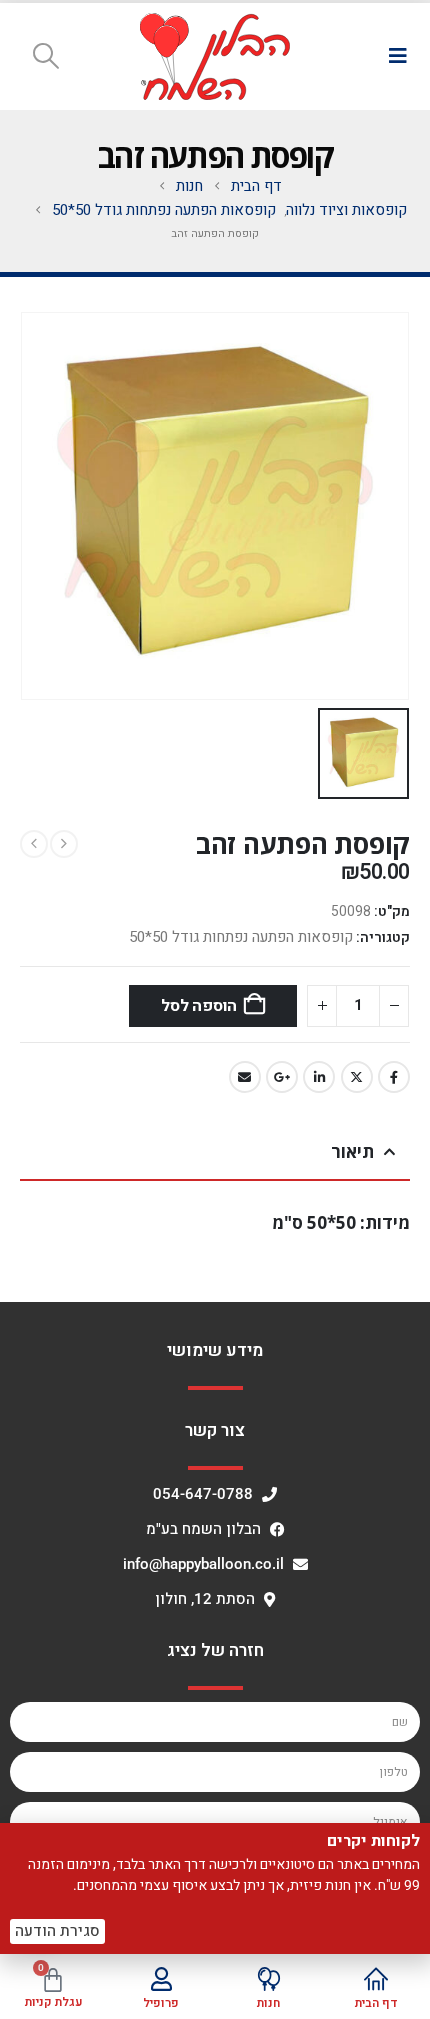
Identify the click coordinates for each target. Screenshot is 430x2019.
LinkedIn (319, 1077)
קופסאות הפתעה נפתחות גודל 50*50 (241, 937)
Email (245, 1077)
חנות (268, 2003)
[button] (397, 56)
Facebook (394, 1077)
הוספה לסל (199, 1006)
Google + (282, 1077)
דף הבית (376, 2003)
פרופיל (161, 2003)
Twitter (357, 1077)
